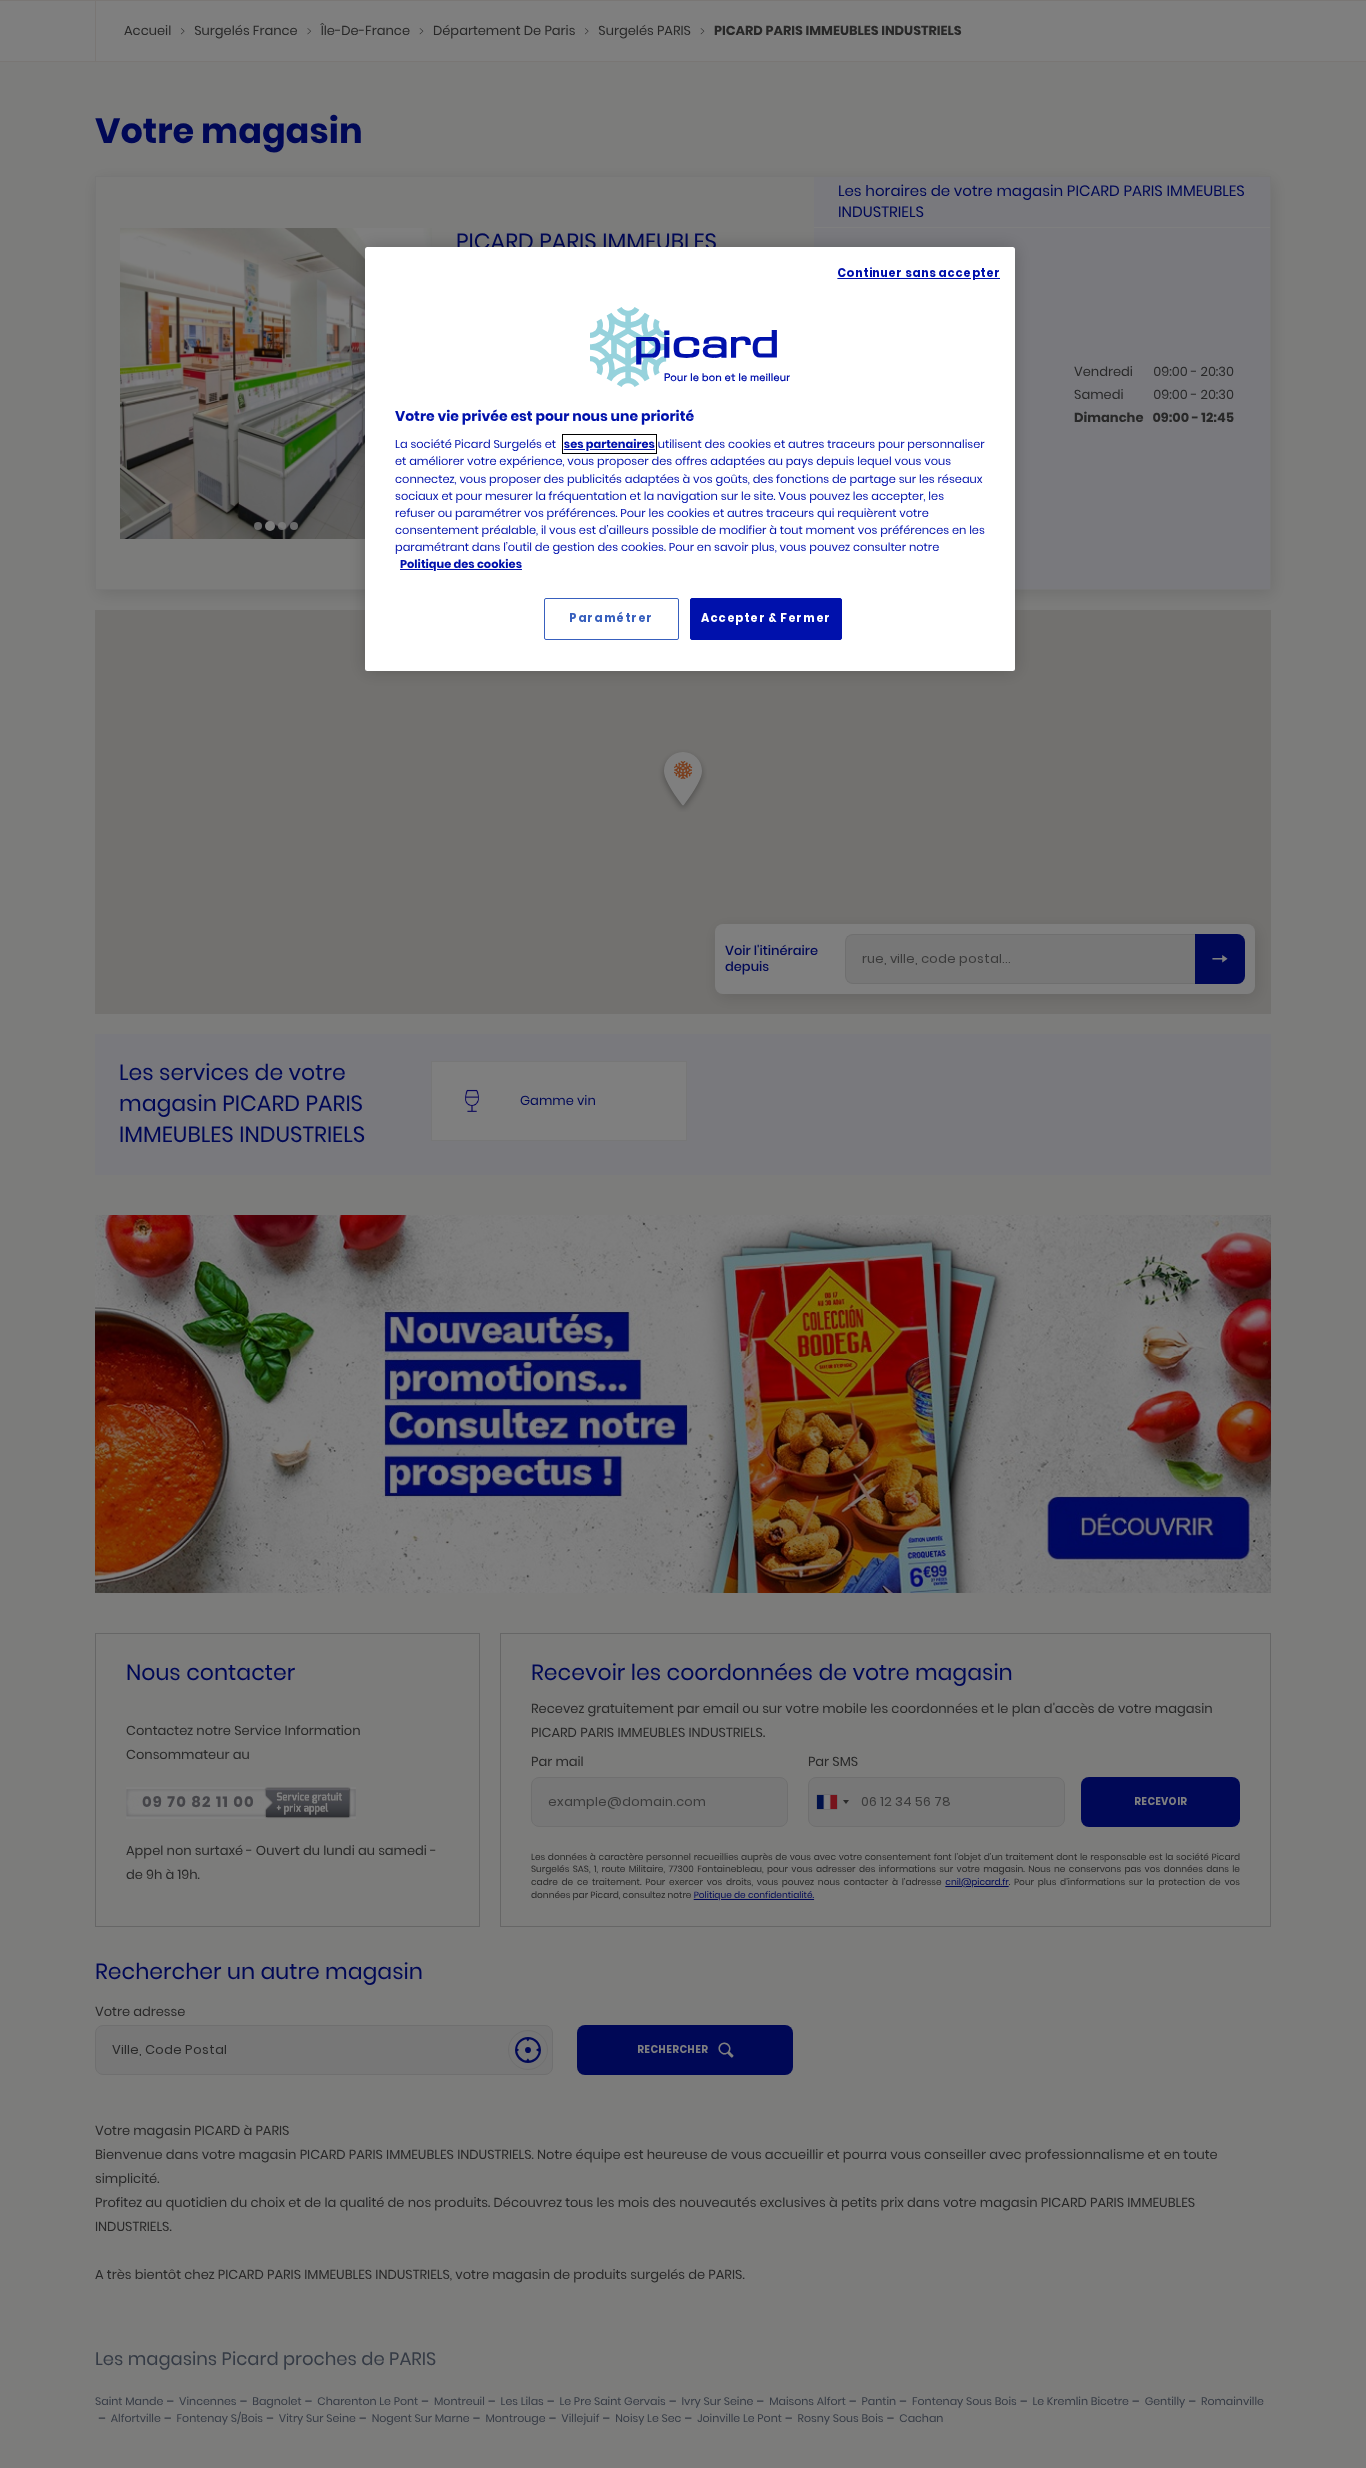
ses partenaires (609, 444)
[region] (690, 459)
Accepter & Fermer (766, 618)
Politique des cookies (461, 564)
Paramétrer (611, 618)
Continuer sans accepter (918, 273)
